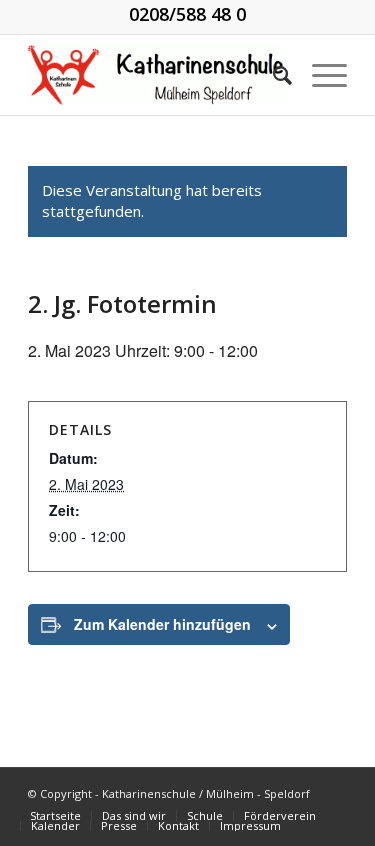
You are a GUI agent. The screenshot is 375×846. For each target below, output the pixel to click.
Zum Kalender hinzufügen (162, 624)
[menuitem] (272, 75)
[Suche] (272, 75)
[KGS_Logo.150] (155, 75)
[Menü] (319, 75)
